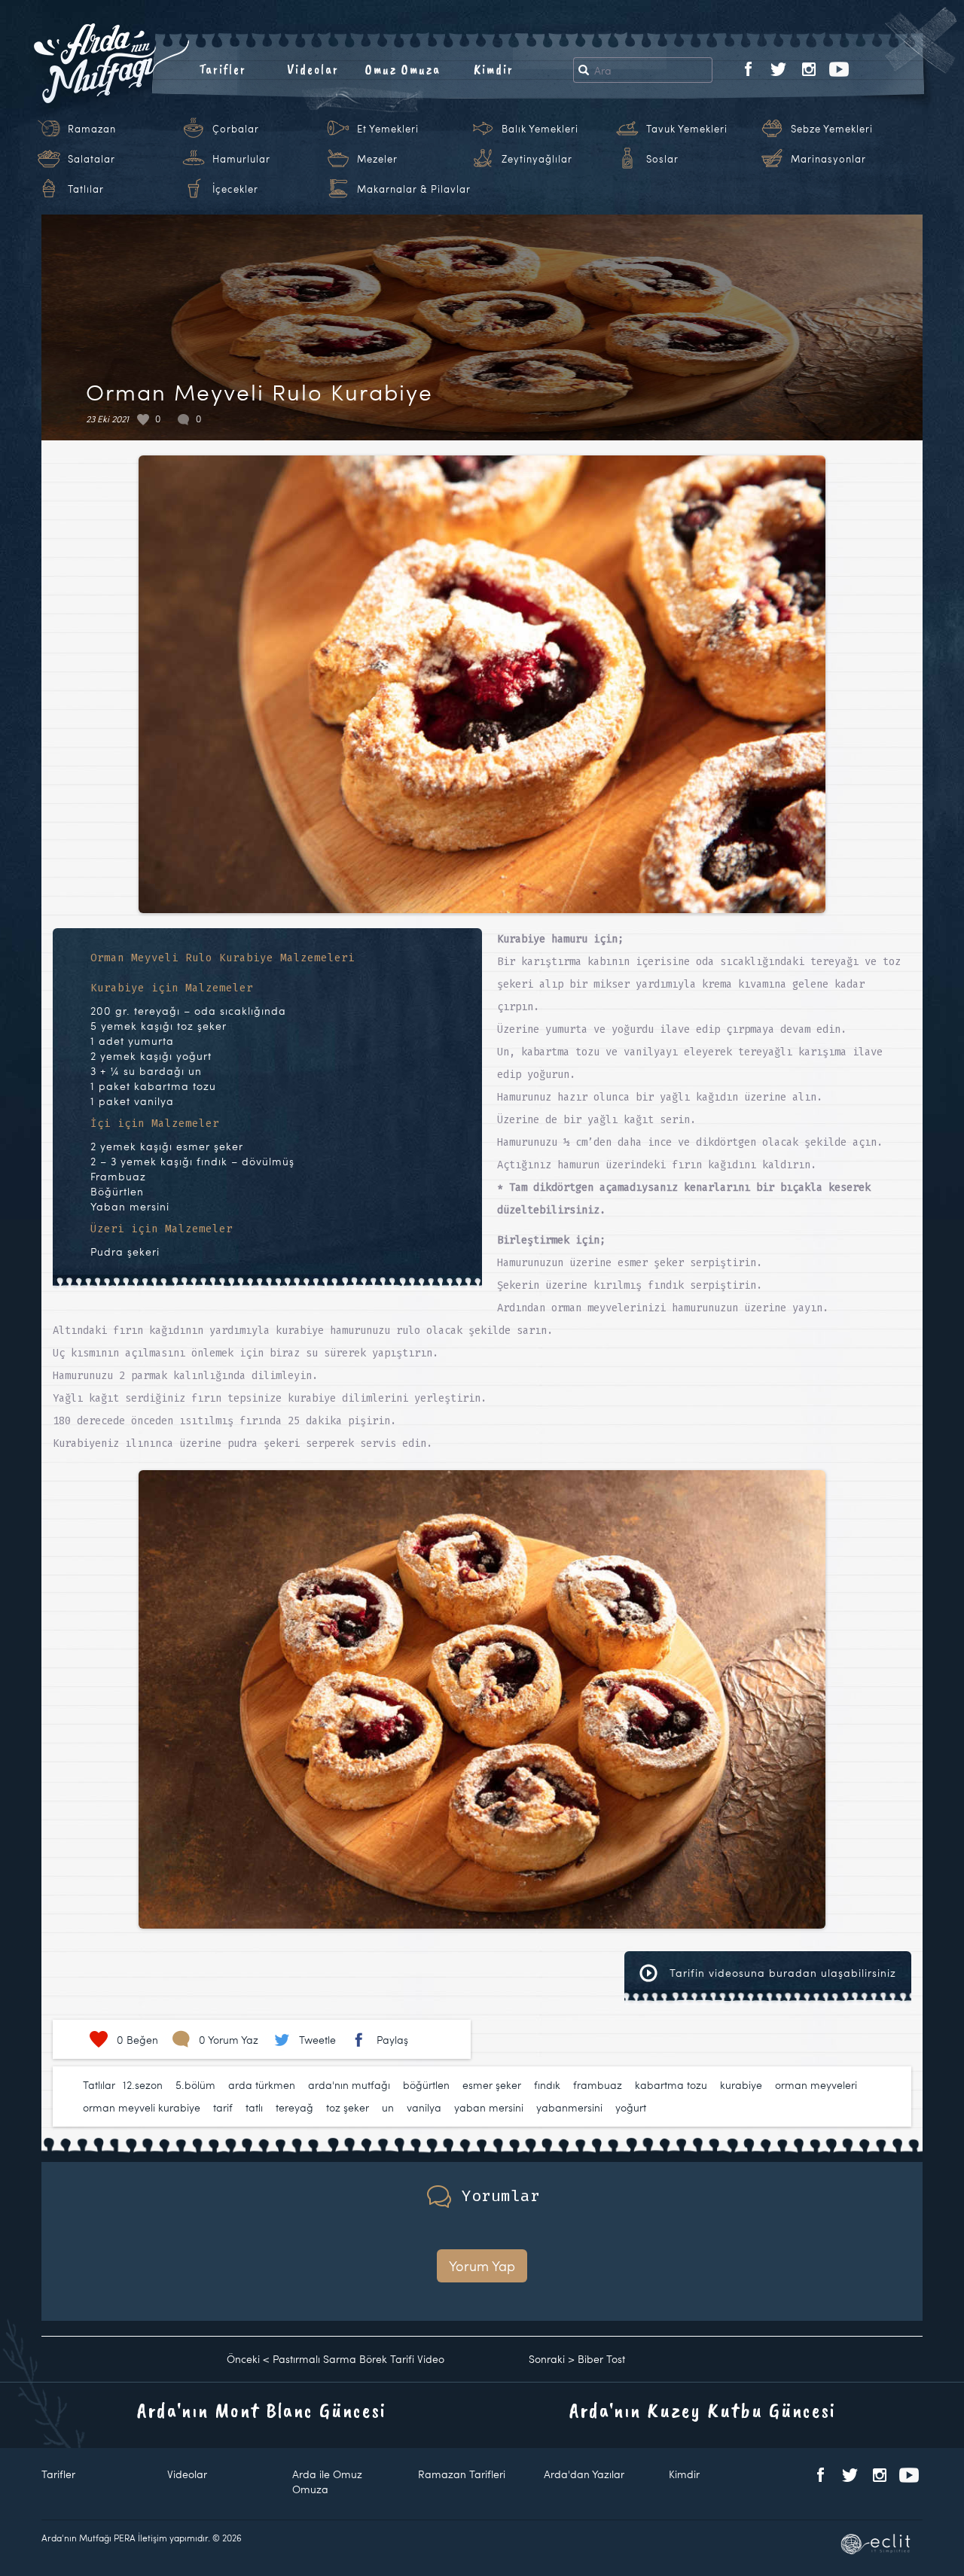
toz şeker (348, 2107)
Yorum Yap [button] (482, 2265)
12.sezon (143, 2085)
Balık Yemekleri (540, 129)
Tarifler (223, 69)
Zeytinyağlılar (537, 159)
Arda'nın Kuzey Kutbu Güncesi (703, 2410)
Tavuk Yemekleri (687, 129)
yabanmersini (569, 2107)
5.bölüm (195, 2085)
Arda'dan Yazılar (584, 2474)
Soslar (662, 159)
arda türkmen (262, 2085)
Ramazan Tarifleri (462, 2474)
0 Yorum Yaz (229, 2040)
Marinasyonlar (828, 159)
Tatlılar (86, 189)
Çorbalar (236, 129)
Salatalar (92, 159)
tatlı (254, 2107)
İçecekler (235, 189)
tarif (223, 2107)
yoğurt (631, 2107)
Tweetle (317, 2040)
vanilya (424, 2107)
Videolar (313, 69)
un (388, 2107)
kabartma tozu (671, 2085)
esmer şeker (492, 2085)
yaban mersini (489, 2107)
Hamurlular (241, 159)
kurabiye (741, 2085)
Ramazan (92, 129)
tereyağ (294, 2107)
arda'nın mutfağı (349, 2085)
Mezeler (377, 159)
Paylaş (392, 2040)
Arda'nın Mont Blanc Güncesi (262, 2410)
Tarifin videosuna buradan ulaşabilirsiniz (781, 1973)
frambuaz (598, 2085)
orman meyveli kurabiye (142, 2107)
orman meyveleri (816, 2085)
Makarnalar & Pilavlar (414, 189)
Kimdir (494, 69)
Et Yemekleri (388, 129)
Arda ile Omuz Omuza (327, 2482)
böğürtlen (426, 2085)
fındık (547, 2085)
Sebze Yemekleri (832, 129)
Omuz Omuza (403, 69)
